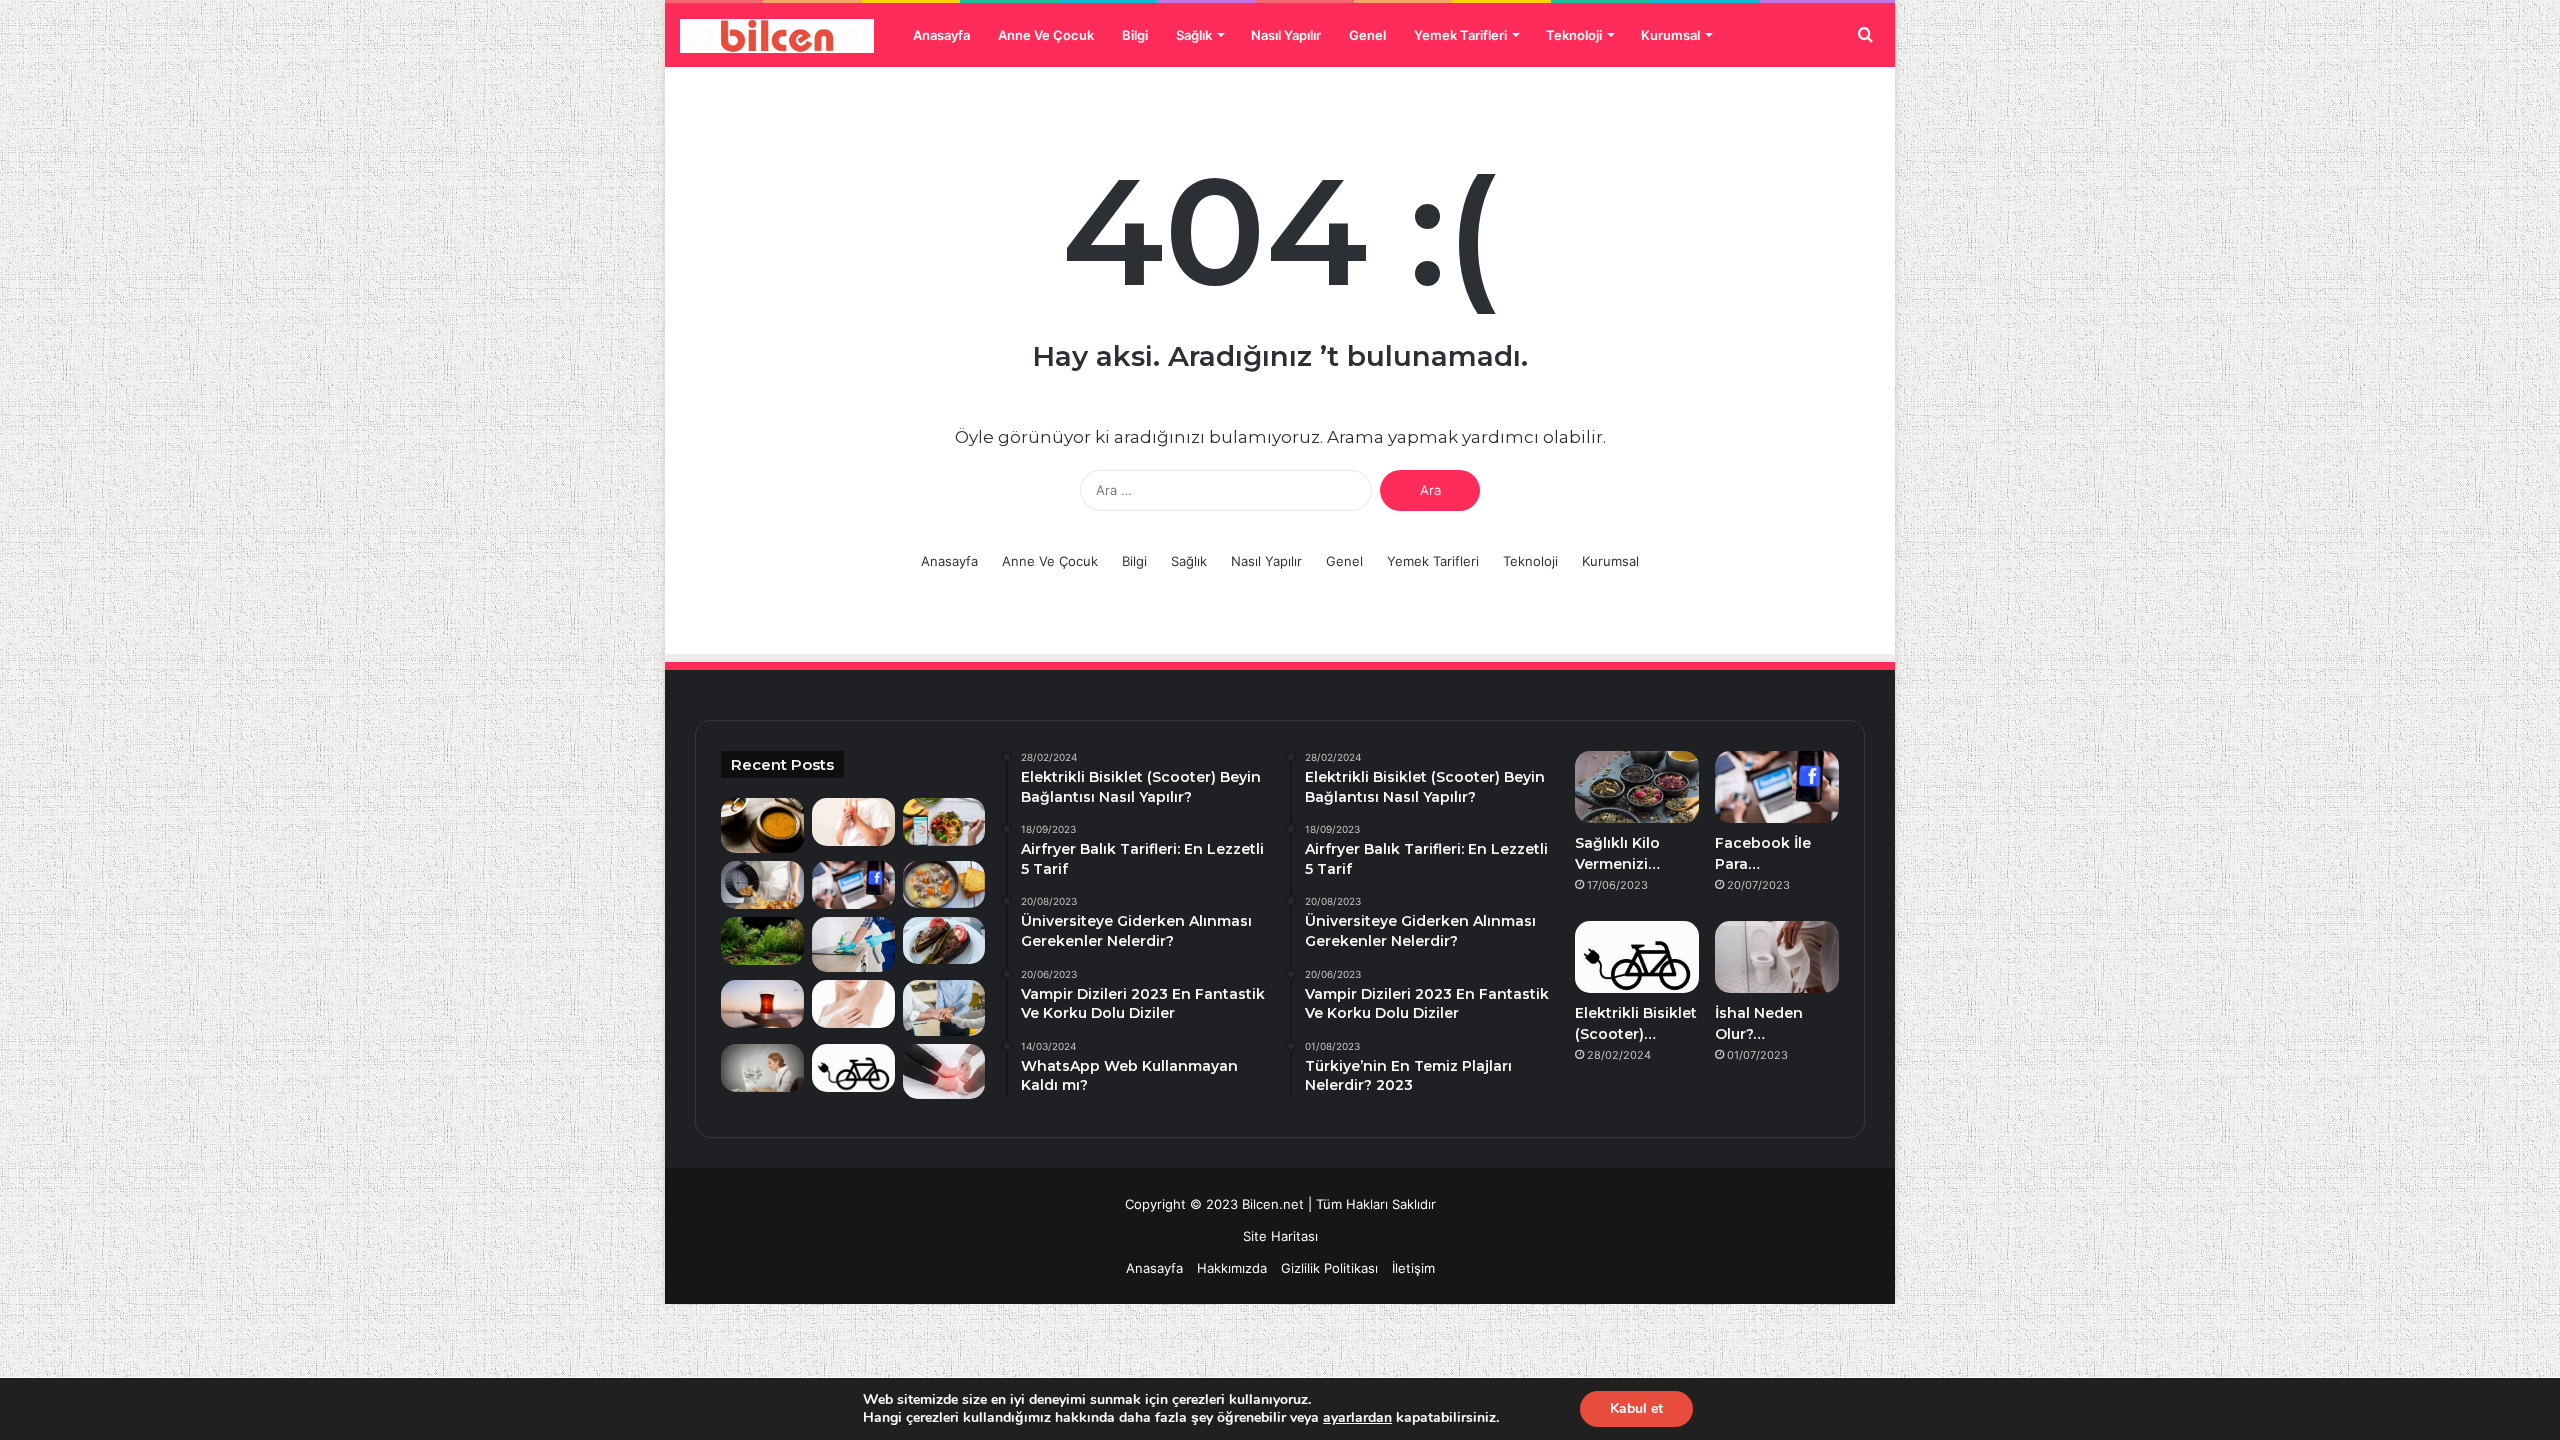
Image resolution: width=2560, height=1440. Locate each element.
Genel (1367, 35)
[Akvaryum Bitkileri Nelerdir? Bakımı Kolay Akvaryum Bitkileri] (762, 941)
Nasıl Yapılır (1286, 35)
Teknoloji (1574, 35)
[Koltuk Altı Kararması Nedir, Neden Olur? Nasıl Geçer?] (853, 1004)
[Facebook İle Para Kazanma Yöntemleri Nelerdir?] (853, 885)
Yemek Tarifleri (1460, 35)
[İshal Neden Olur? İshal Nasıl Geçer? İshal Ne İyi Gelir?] (1777, 957)
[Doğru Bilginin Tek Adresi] (777, 36)
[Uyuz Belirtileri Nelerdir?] (853, 822)
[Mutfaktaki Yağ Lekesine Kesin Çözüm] (853, 944)
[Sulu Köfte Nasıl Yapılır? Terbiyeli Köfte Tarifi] (944, 884)
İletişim (1413, 1268)
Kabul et (1636, 1408)
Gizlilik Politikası (1329, 1268)
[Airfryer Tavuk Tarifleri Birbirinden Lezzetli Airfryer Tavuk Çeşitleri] (762, 885)
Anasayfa (941, 35)
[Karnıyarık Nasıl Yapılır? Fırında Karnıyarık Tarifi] (944, 940)
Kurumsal (1670, 35)
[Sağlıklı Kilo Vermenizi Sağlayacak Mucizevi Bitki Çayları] (1637, 787)
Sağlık (1194, 35)
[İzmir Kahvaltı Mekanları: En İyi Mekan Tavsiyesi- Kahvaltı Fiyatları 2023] (762, 1004)
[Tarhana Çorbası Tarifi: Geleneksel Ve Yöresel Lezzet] (762, 825)
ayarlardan (1357, 1418)
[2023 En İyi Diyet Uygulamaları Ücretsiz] (944, 822)
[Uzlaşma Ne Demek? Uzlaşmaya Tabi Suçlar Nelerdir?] (944, 1007)
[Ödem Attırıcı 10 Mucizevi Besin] (944, 1071)
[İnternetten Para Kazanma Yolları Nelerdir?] (762, 1068)
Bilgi (1135, 35)
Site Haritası (1280, 1236)
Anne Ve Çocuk (1046, 35)
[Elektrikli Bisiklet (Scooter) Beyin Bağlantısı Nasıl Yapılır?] (853, 1068)
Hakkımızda (1232, 1268)
